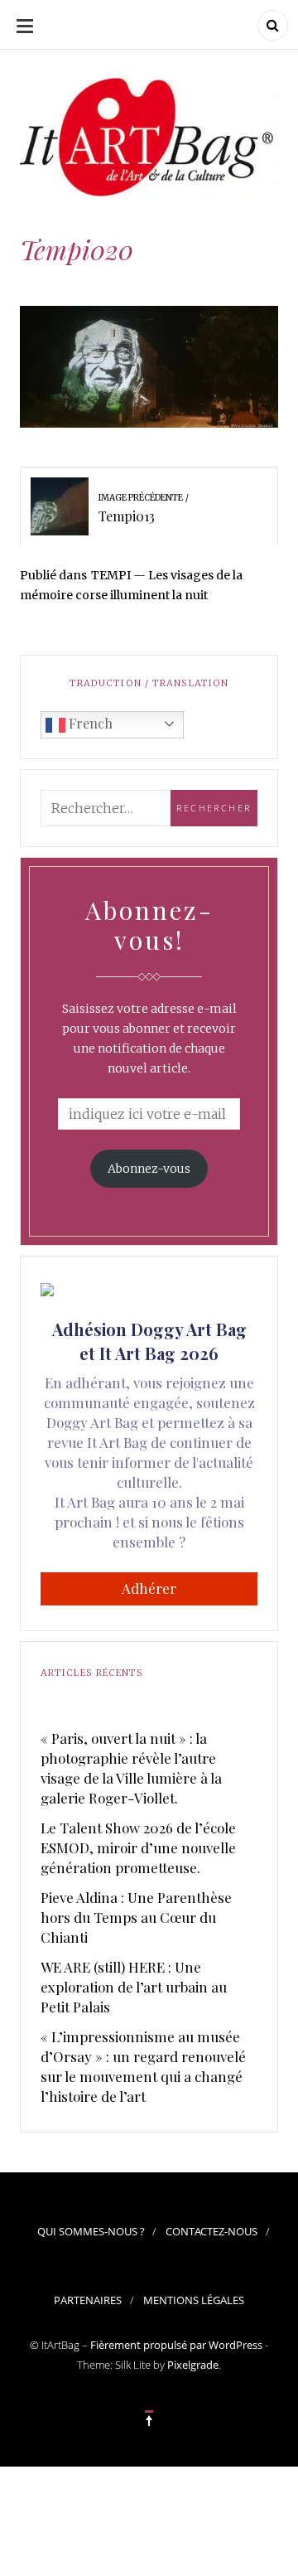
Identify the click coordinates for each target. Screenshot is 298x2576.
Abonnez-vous (149, 1169)
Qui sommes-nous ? (91, 2231)
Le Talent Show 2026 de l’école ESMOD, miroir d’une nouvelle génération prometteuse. (138, 1847)
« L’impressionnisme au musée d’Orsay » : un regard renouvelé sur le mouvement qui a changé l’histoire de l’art (143, 2066)
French (89, 723)
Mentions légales (194, 2300)
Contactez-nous (211, 2231)
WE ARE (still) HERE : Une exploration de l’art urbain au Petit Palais (134, 1987)
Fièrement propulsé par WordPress (176, 2345)
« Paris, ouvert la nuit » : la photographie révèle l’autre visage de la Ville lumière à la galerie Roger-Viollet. (131, 1768)
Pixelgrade (193, 2365)
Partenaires (88, 2300)
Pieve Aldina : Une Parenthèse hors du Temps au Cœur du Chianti (136, 1917)
